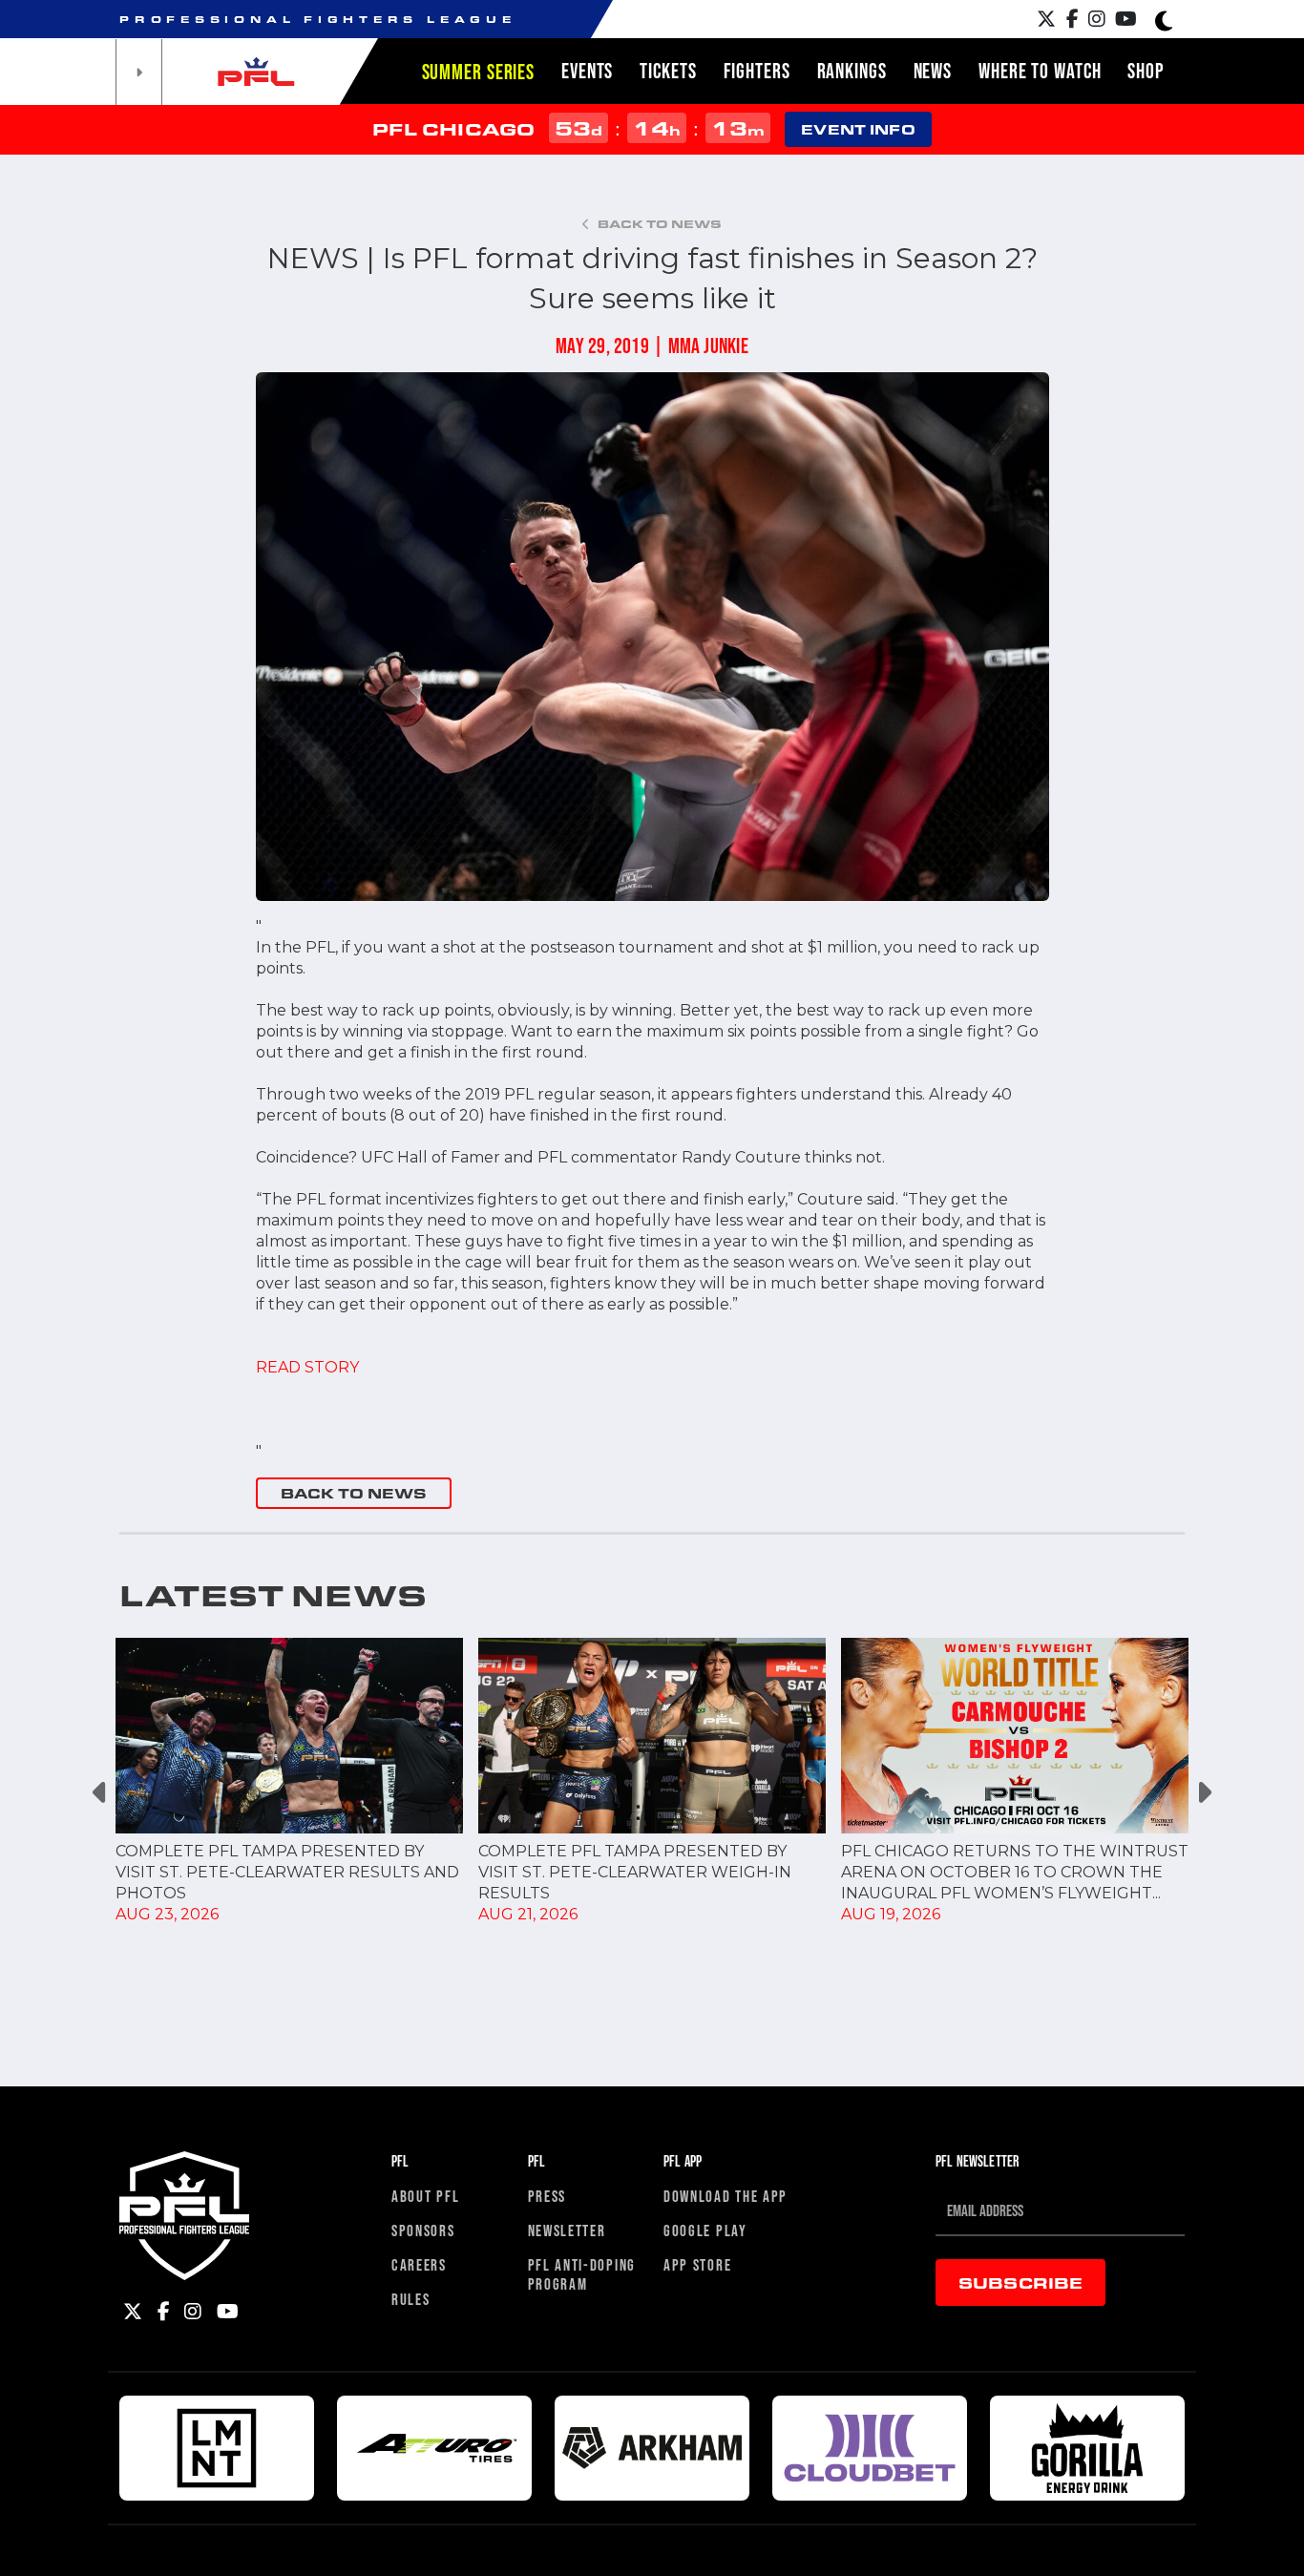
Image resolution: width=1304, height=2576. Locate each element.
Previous (101, 1792)
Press (547, 2196)
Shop (1146, 71)
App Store (697, 2264)
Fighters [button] (757, 71)
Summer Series (478, 72)
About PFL (425, 2196)
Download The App (726, 2196)
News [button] (933, 71)
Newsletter (567, 2230)
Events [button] (587, 71)
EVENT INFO (858, 129)
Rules (411, 2299)
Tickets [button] (668, 71)
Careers (419, 2264)
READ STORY (307, 1367)
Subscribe (1020, 2283)
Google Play (705, 2230)
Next (1203, 1792)
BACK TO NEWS (354, 1493)
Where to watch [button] (1040, 71)
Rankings (852, 71)
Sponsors (423, 2230)
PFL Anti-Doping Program (582, 2274)
